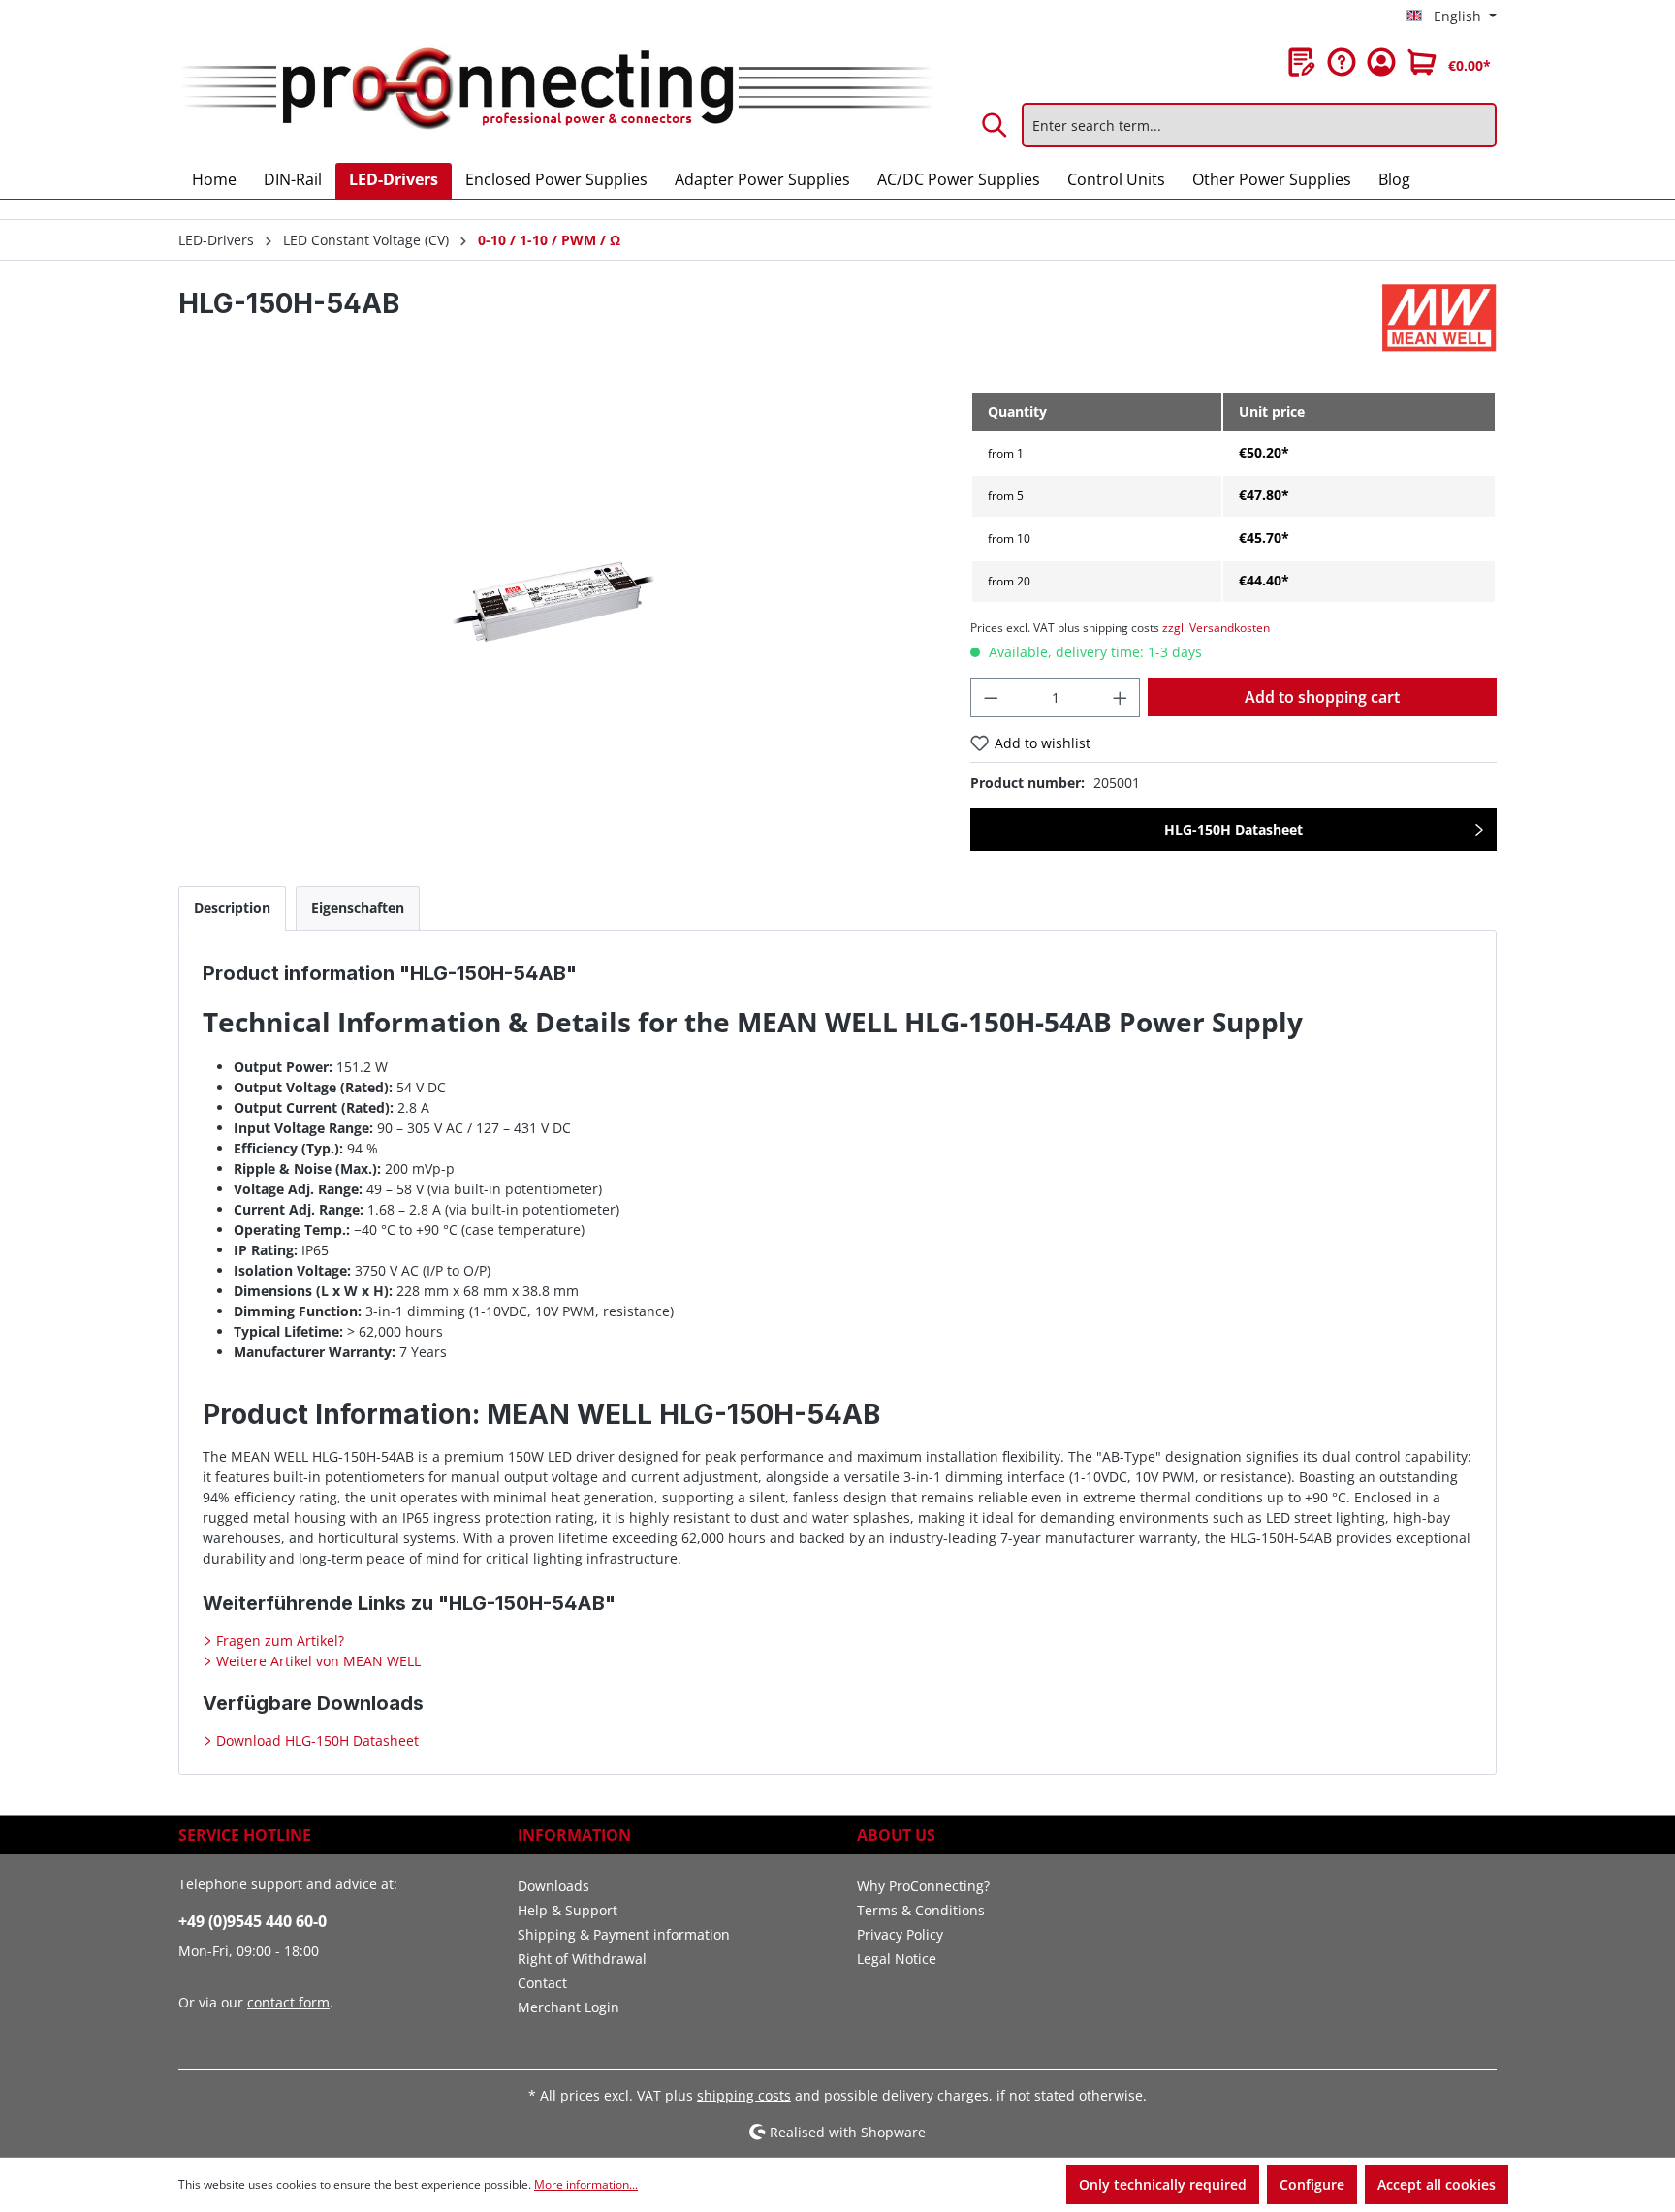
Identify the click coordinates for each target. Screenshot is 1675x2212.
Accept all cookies (1437, 2184)
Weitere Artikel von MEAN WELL (316, 1661)
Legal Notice (897, 1959)
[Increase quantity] (1121, 697)
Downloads (553, 1886)
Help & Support (568, 1910)
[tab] (232, 908)
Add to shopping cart (1322, 697)
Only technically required (1163, 2184)
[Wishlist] (1302, 62)
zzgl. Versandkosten (1216, 628)
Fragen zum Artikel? (278, 1641)
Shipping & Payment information (624, 1934)
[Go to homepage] (555, 90)
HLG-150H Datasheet (1233, 829)
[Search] (996, 125)
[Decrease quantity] (991, 697)
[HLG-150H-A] (554, 599)
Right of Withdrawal (582, 1959)
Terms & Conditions (921, 1910)
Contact (542, 1983)
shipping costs (744, 2095)
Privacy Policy (900, 1934)
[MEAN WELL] (1439, 318)
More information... (586, 2184)
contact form (288, 2002)
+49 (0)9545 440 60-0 (253, 1921)
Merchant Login (569, 2007)
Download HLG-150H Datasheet (316, 1740)
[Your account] (1381, 62)
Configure (1312, 2184)
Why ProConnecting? (923, 1886)
